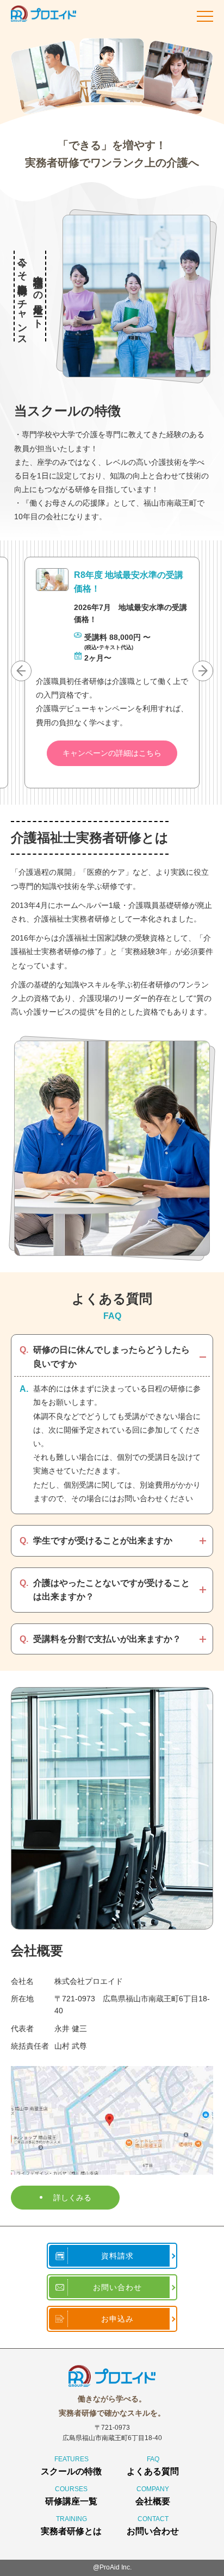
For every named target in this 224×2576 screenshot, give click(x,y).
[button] (203, 671)
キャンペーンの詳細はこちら (112, 753)
